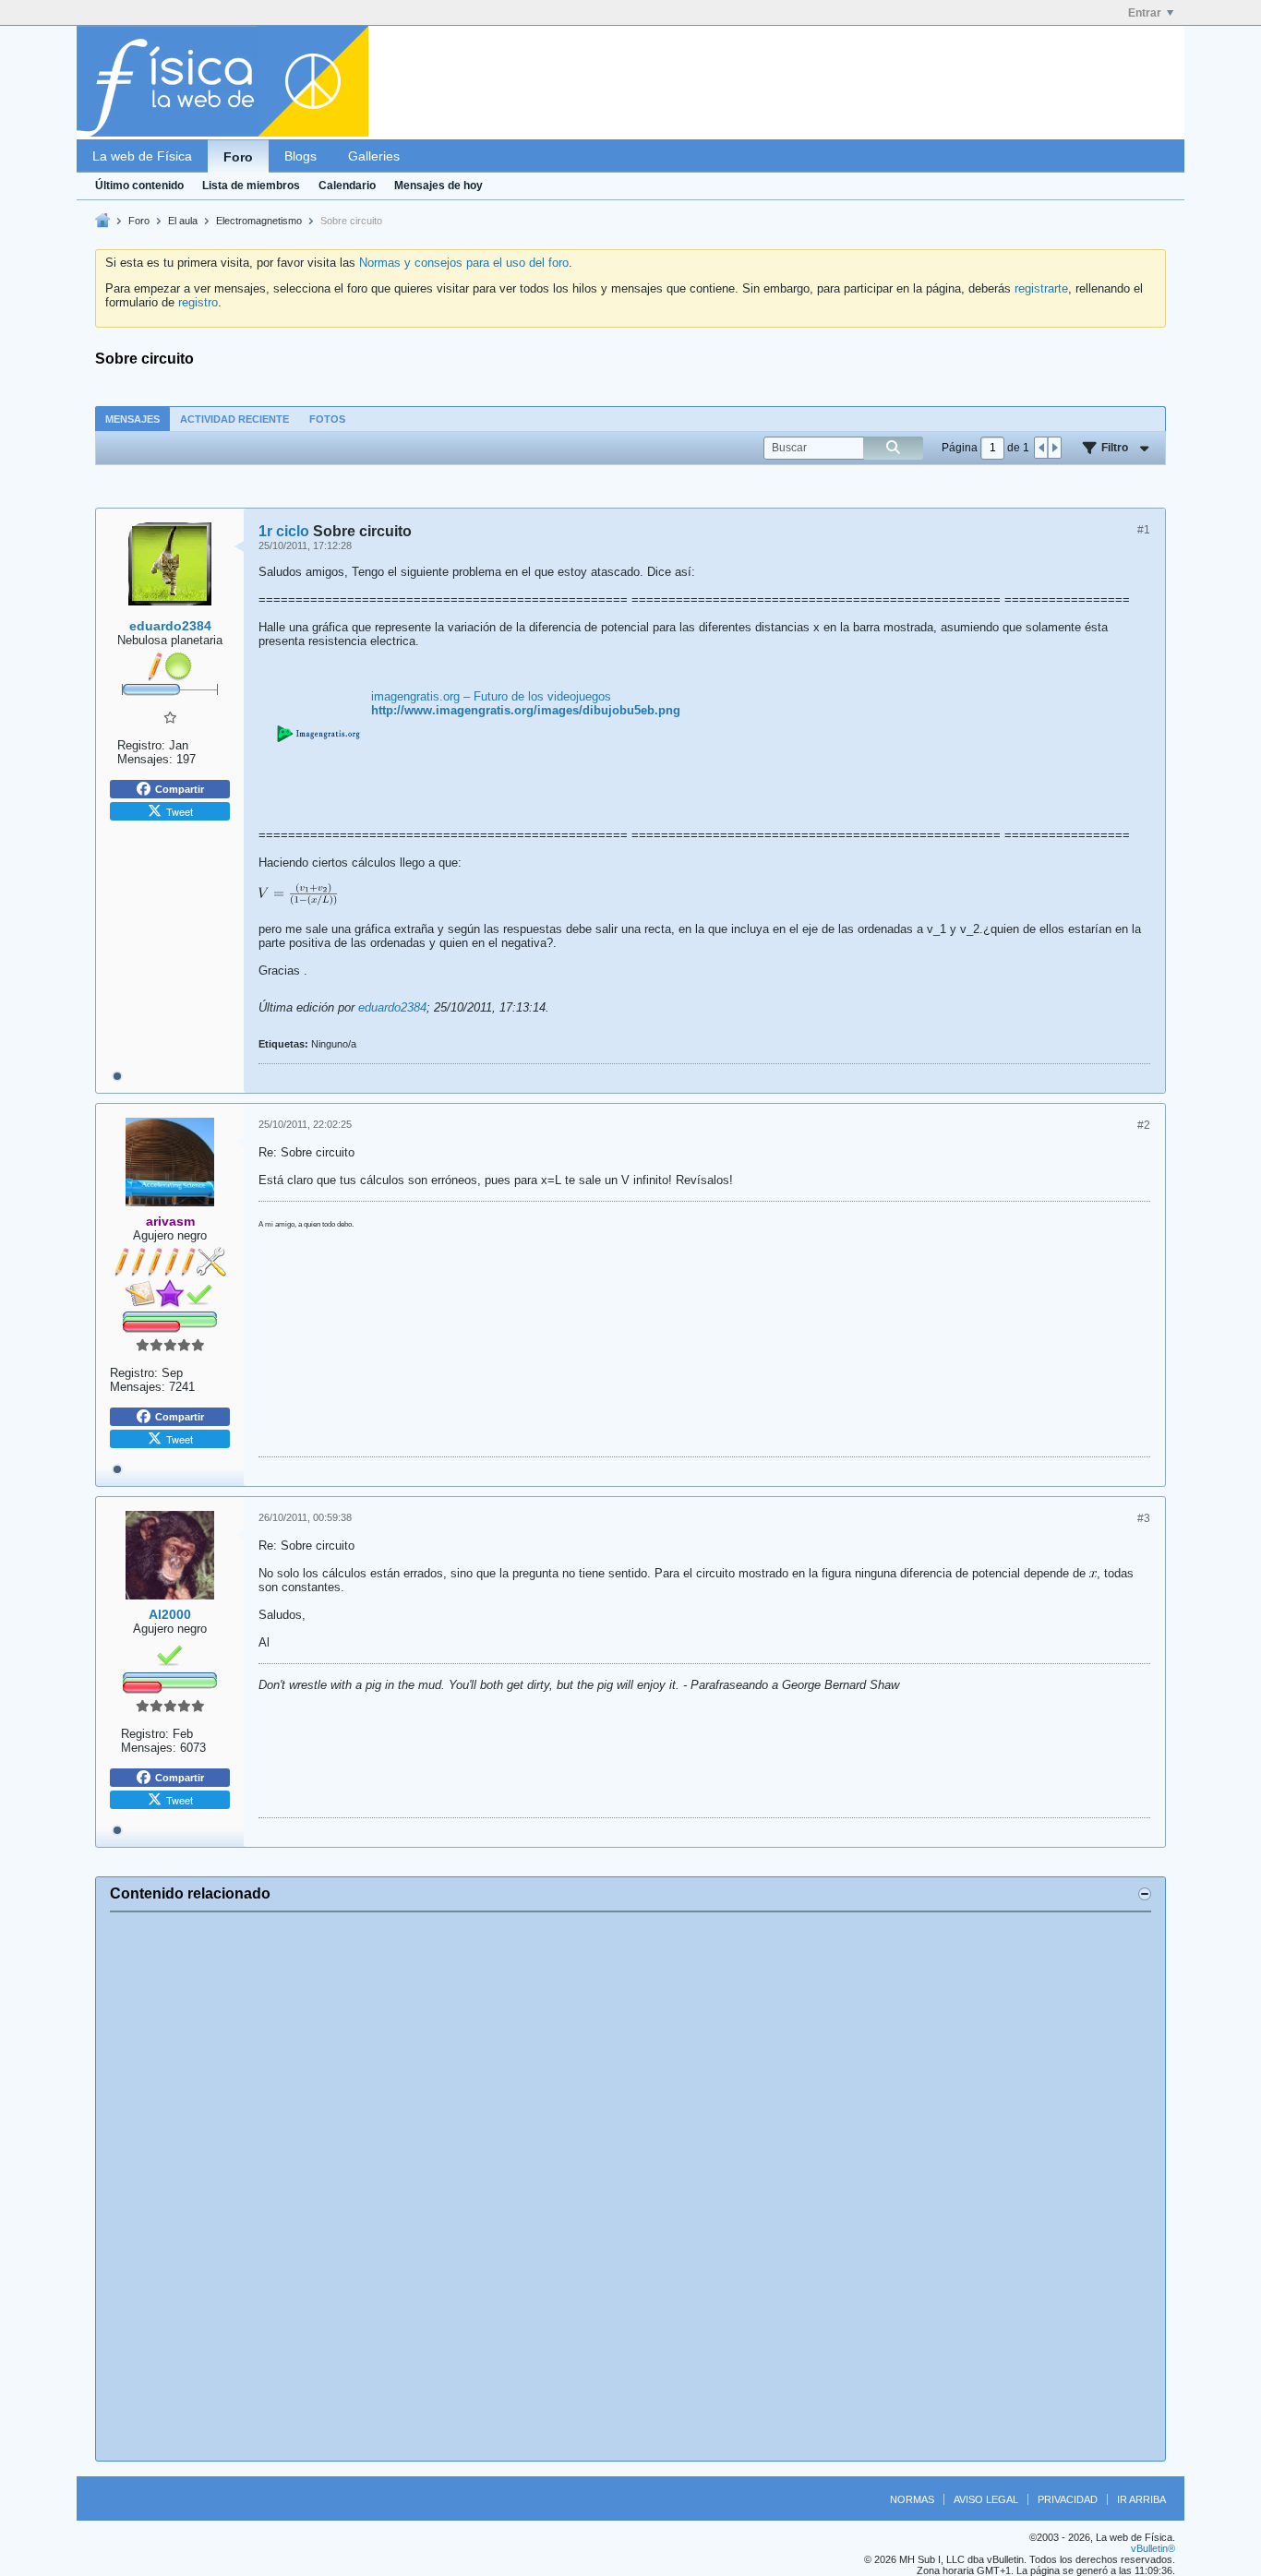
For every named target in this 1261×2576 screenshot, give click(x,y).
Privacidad (1068, 2499)
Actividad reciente (234, 419)
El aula (183, 221)
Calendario (347, 186)
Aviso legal (986, 2499)
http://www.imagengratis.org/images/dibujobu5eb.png (526, 710)
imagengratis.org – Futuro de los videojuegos (491, 696)
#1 (1144, 530)
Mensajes (132, 419)
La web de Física (142, 156)
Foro (238, 157)
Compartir (180, 789)
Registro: (141, 745)
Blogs (300, 156)
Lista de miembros (251, 186)
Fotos (327, 419)
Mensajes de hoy (438, 186)
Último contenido (139, 186)
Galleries (374, 156)
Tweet (180, 811)
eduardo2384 (392, 1007)
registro (198, 302)
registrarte (1041, 288)
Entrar (1145, 13)
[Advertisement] (630, 2187)
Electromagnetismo (259, 221)
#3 (1144, 1518)
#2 (1144, 1125)
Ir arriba (1141, 2499)
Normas (912, 2499)
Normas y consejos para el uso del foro (464, 263)
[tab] (132, 419)
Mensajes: (145, 759)
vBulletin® (1153, 2548)
